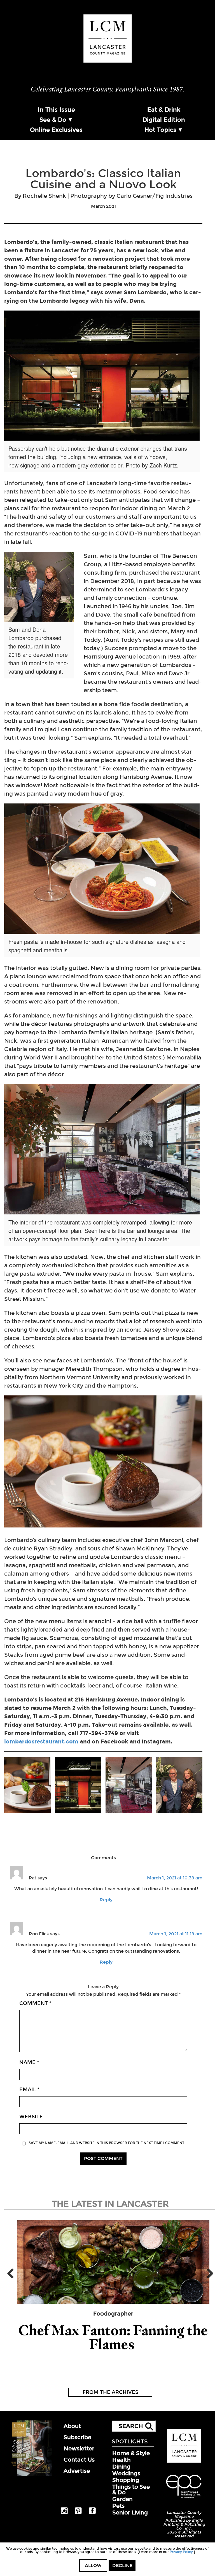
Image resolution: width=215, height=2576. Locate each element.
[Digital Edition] (31, 2475)
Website (31, 2117)
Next (208, 2273)
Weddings (126, 2473)
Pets (118, 2506)
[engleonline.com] (184, 2499)
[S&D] (179, 1786)
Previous (13, 2273)
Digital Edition (164, 120)
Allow (93, 2566)
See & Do (53, 120)
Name (29, 2062)
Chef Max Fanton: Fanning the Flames (113, 2337)
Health (121, 2460)
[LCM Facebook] (92, 2513)
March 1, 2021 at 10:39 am (175, 1878)
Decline (122, 2566)
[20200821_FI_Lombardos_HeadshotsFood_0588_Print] (27, 1786)
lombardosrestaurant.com (41, 1741)
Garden (122, 2499)
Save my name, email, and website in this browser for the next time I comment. (107, 2143)
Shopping (126, 2480)
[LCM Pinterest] (78, 2513)
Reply (106, 1900)
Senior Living (130, 2512)
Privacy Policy (181, 2552)
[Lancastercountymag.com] (184, 2462)
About (72, 2426)
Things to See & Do (131, 2490)
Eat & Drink (164, 110)
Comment (35, 2003)
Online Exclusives (56, 130)
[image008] (78, 1786)
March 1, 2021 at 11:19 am (176, 1934)
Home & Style (131, 2453)
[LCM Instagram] (64, 2513)
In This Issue (56, 110)
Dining (121, 2467)
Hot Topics (160, 130)
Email (29, 2090)
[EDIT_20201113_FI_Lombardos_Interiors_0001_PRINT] (129, 1786)
